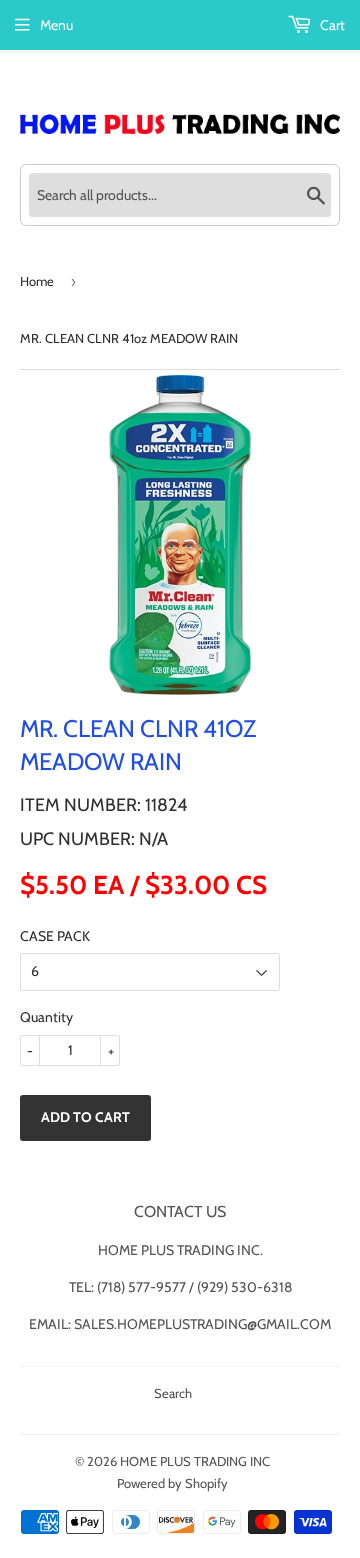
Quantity (46, 1017)
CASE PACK (55, 936)
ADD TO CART (85, 1117)
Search (173, 1393)
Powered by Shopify (172, 1483)
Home (37, 281)
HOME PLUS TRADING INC (195, 1461)
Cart (331, 25)
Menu (56, 25)
